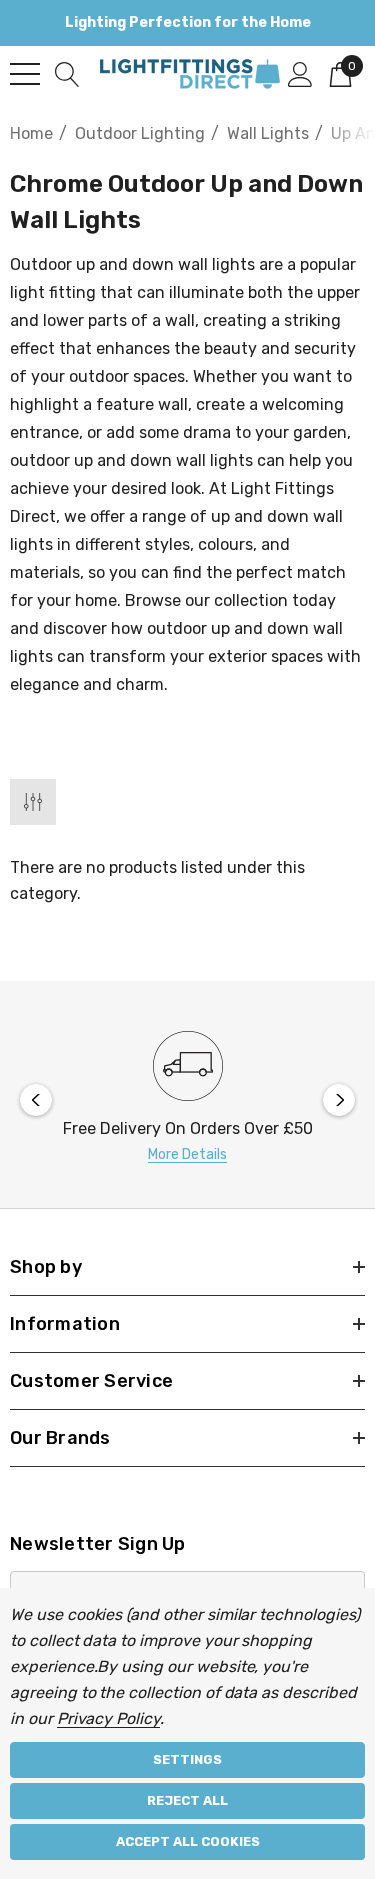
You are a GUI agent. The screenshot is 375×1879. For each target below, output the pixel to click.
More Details (187, 1154)
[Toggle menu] (25, 74)
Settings (187, 1759)
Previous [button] (36, 1100)
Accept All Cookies (188, 1841)
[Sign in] (300, 73)
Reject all (187, 1800)
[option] (187, 1099)
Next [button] (339, 1100)
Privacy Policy (108, 1718)
